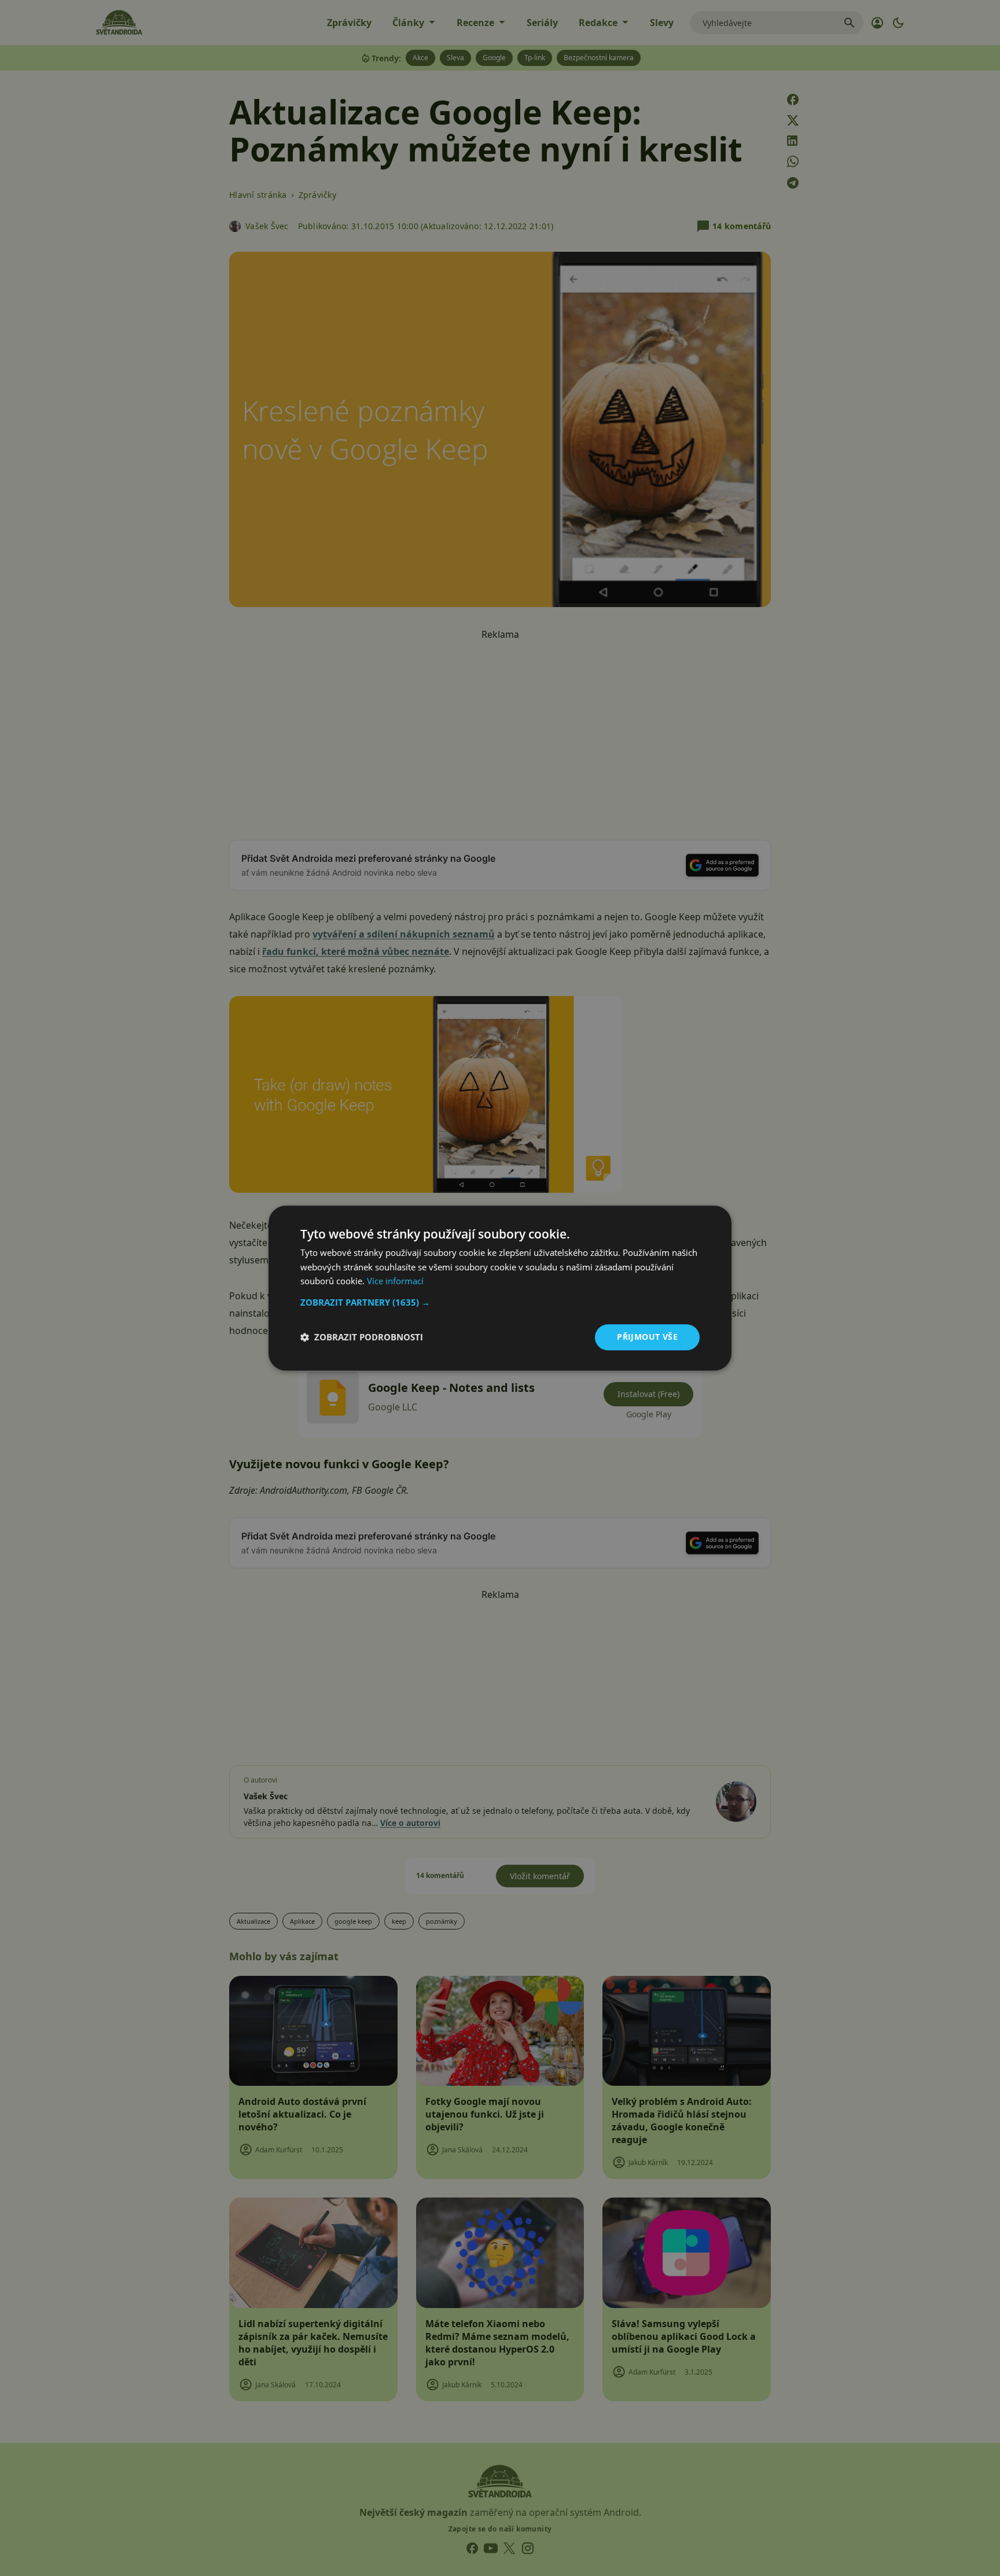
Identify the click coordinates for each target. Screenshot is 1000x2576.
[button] (500, 1302)
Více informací (395, 1281)
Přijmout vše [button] (647, 1337)
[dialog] (500, 1288)
